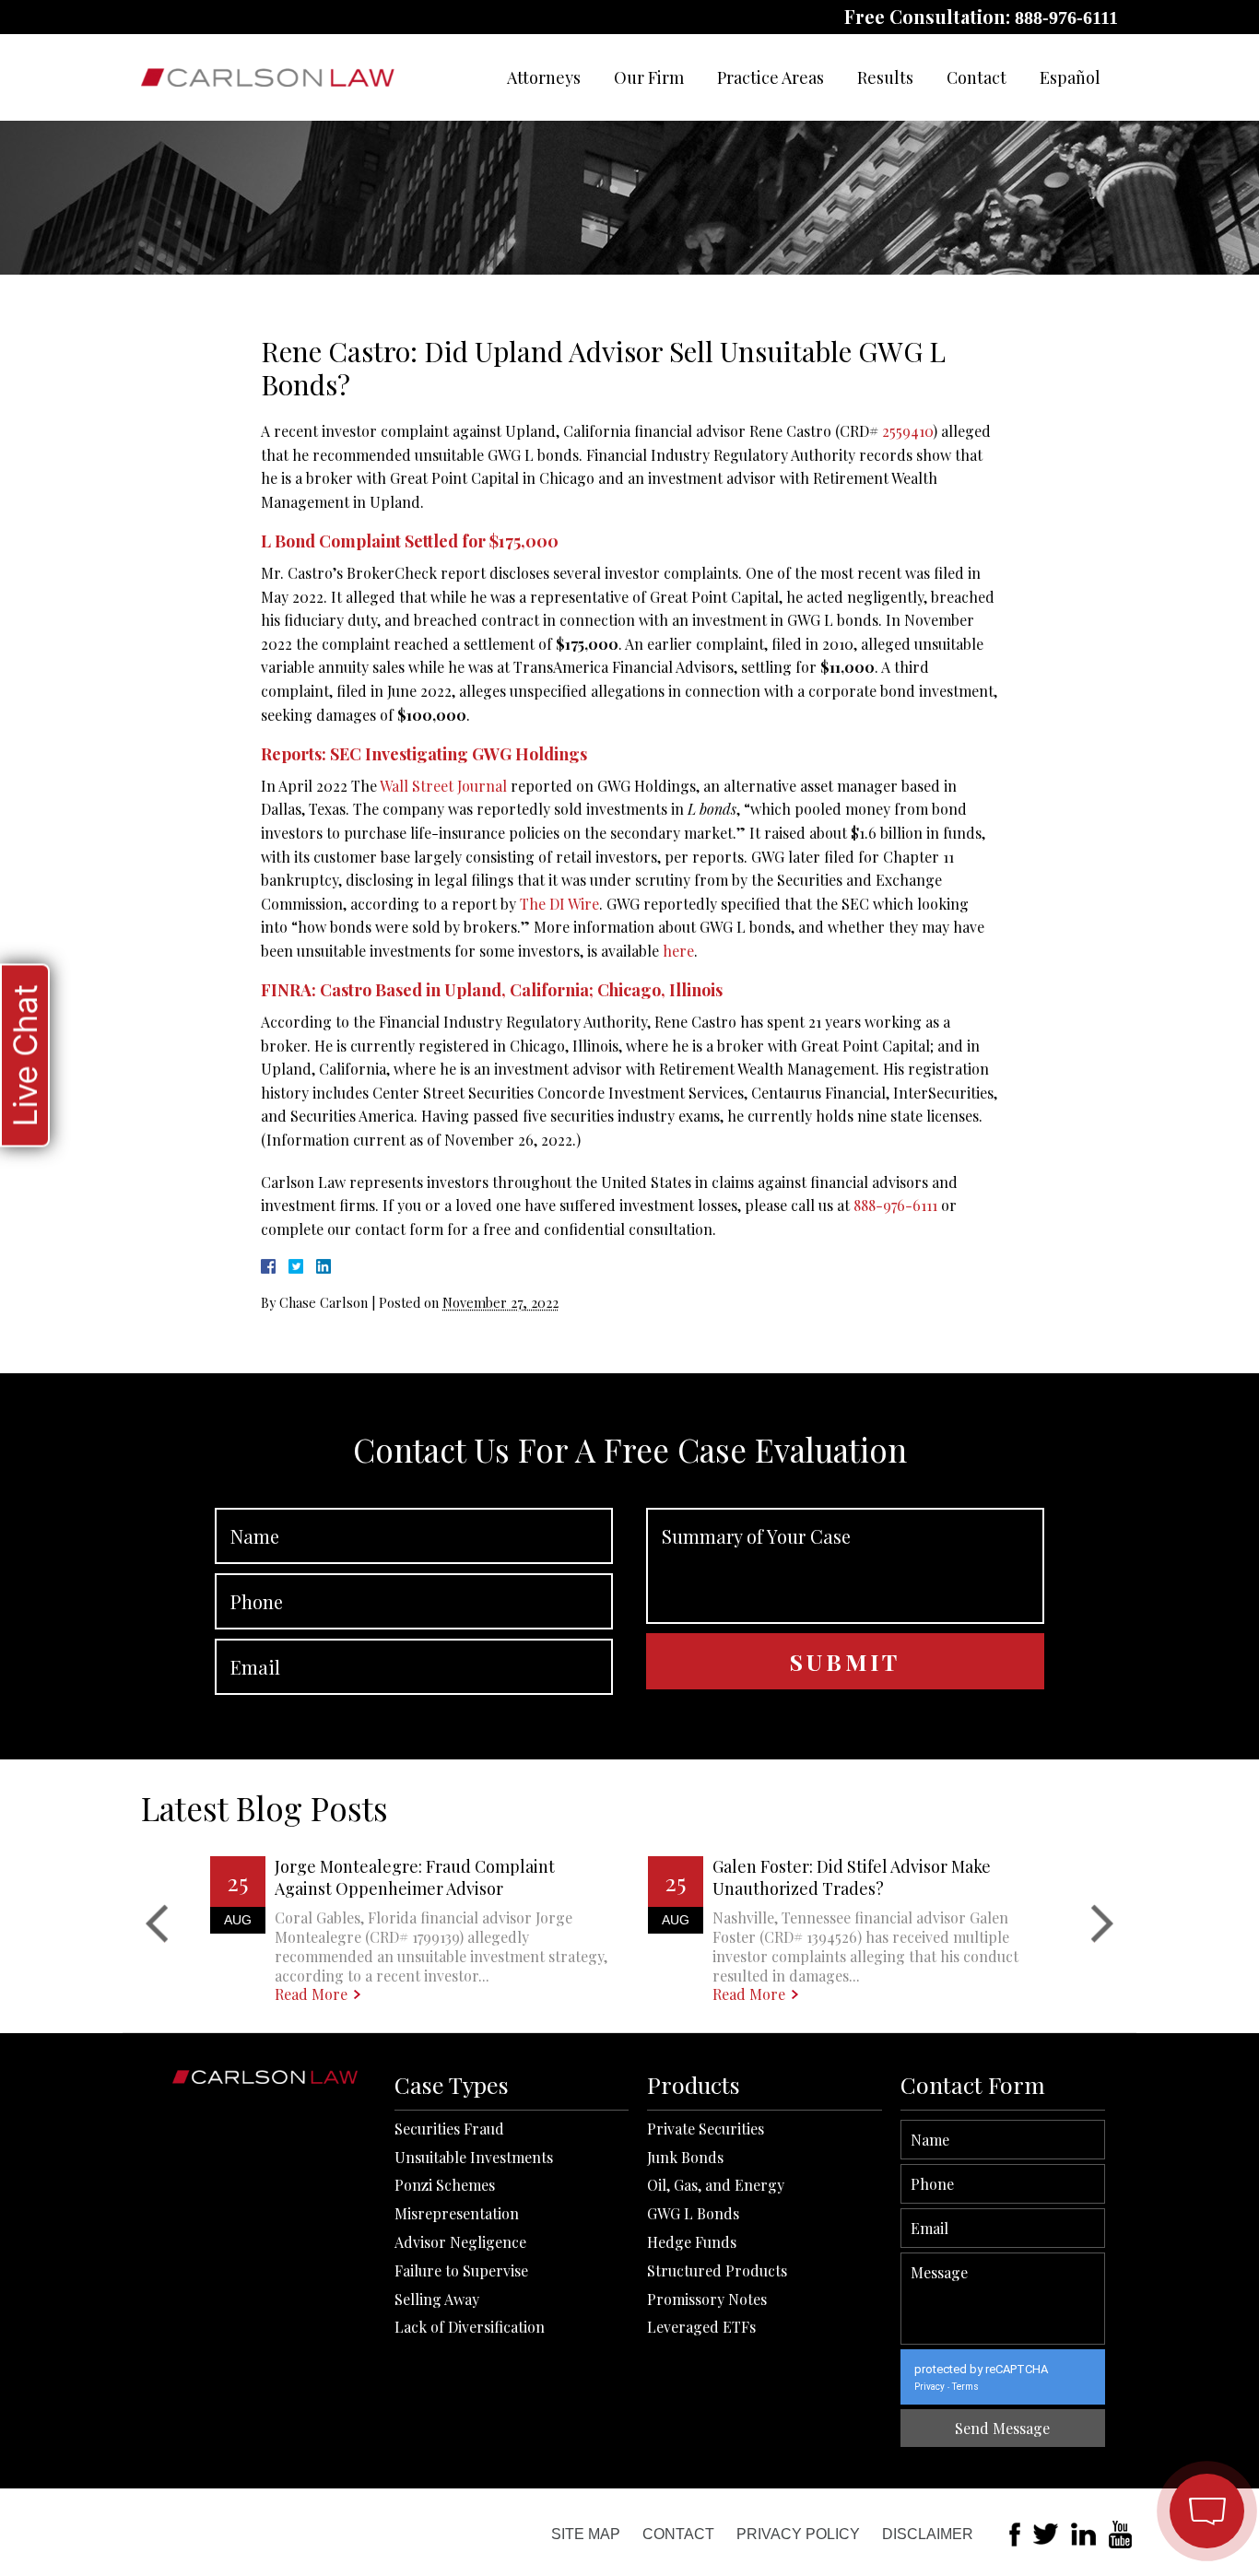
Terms (965, 2387)
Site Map (586, 2534)
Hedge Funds (692, 2242)
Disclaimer (928, 2534)
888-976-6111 (1066, 18)
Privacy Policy (798, 2534)
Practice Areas (771, 77)
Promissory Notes (707, 2299)
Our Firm (649, 77)
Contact (977, 77)
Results (885, 77)
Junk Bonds (685, 2157)
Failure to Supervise (461, 2270)
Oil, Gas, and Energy (716, 2185)
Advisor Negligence (460, 2242)
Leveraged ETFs (701, 2327)
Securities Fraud (449, 2129)
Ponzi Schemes (445, 2185)
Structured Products (717, 2270)
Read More (311, 1994)
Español (1070, 77)
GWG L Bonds (693, 2213)
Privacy (930, 2387)
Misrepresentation (457, 2213)
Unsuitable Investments (474, 2157)
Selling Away (437, 2299)
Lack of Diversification (470, 2327)
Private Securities (706, 2129)
